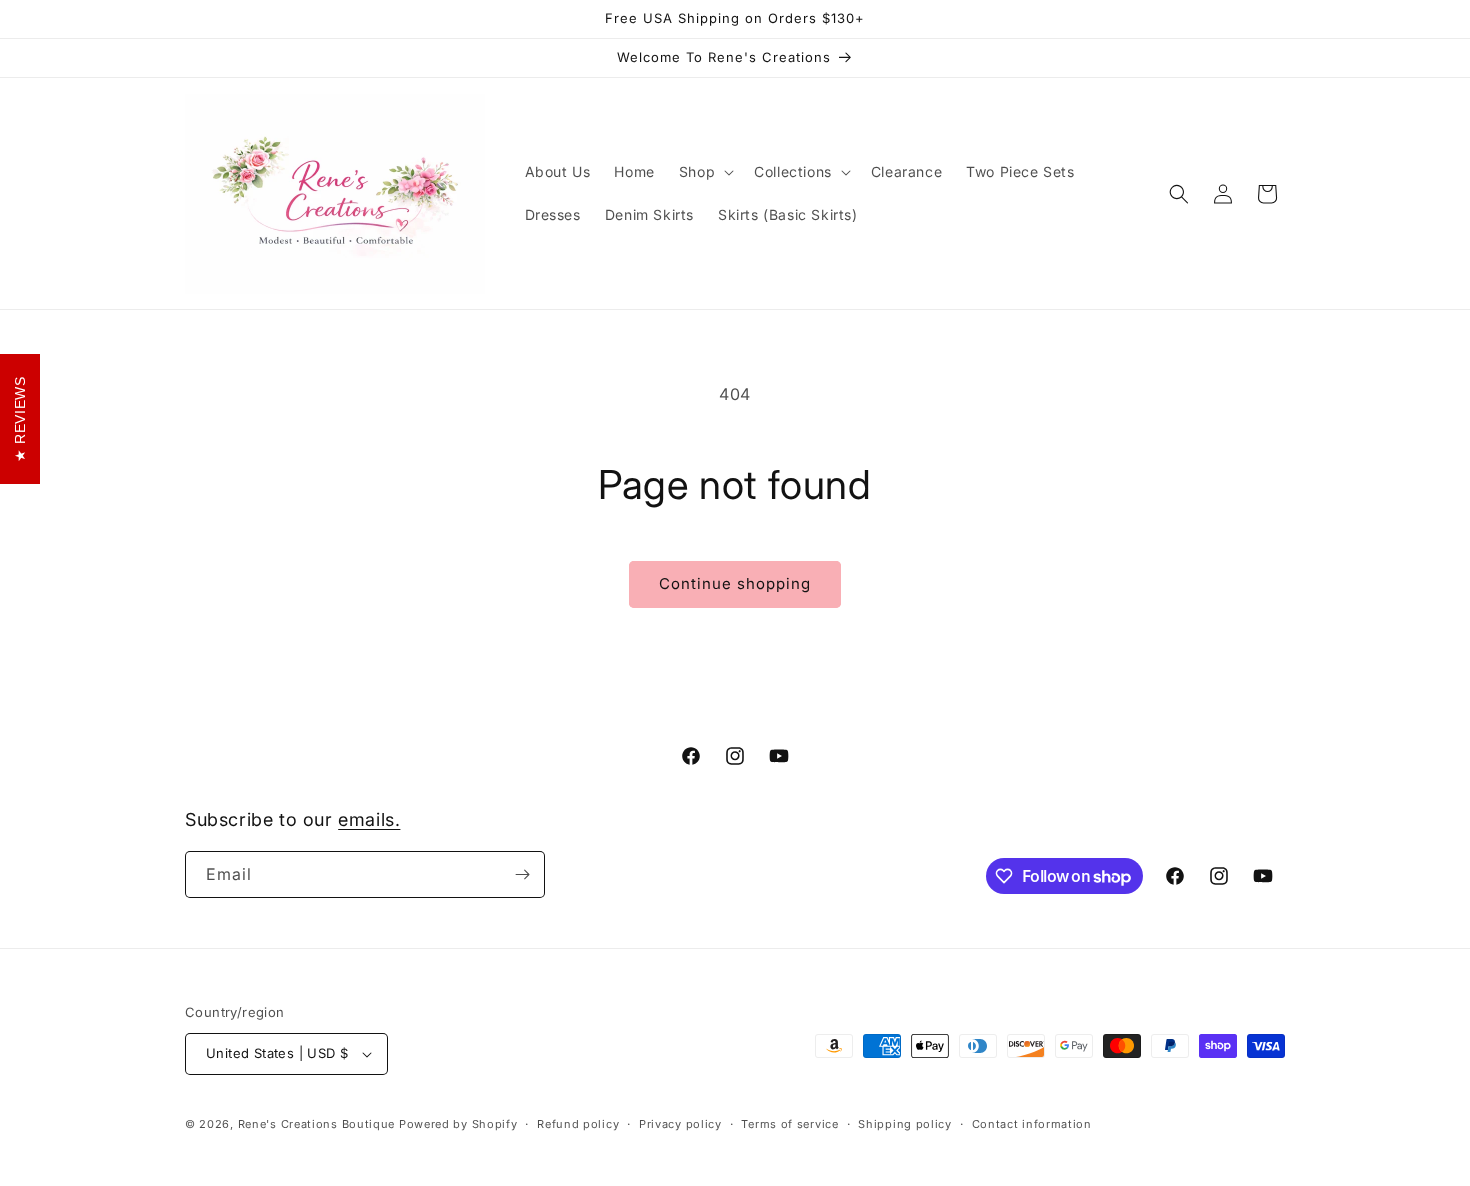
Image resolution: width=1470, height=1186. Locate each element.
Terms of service (789, 1124)
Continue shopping (735, 583)
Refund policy (578, 1124)
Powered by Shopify (458, 1124)
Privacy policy (680, 1124)
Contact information (1032, 1124)
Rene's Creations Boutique (317, 1124)
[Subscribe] (522, 874)
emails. (369, 819)
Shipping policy (905, 1124)
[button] (704, 172)
